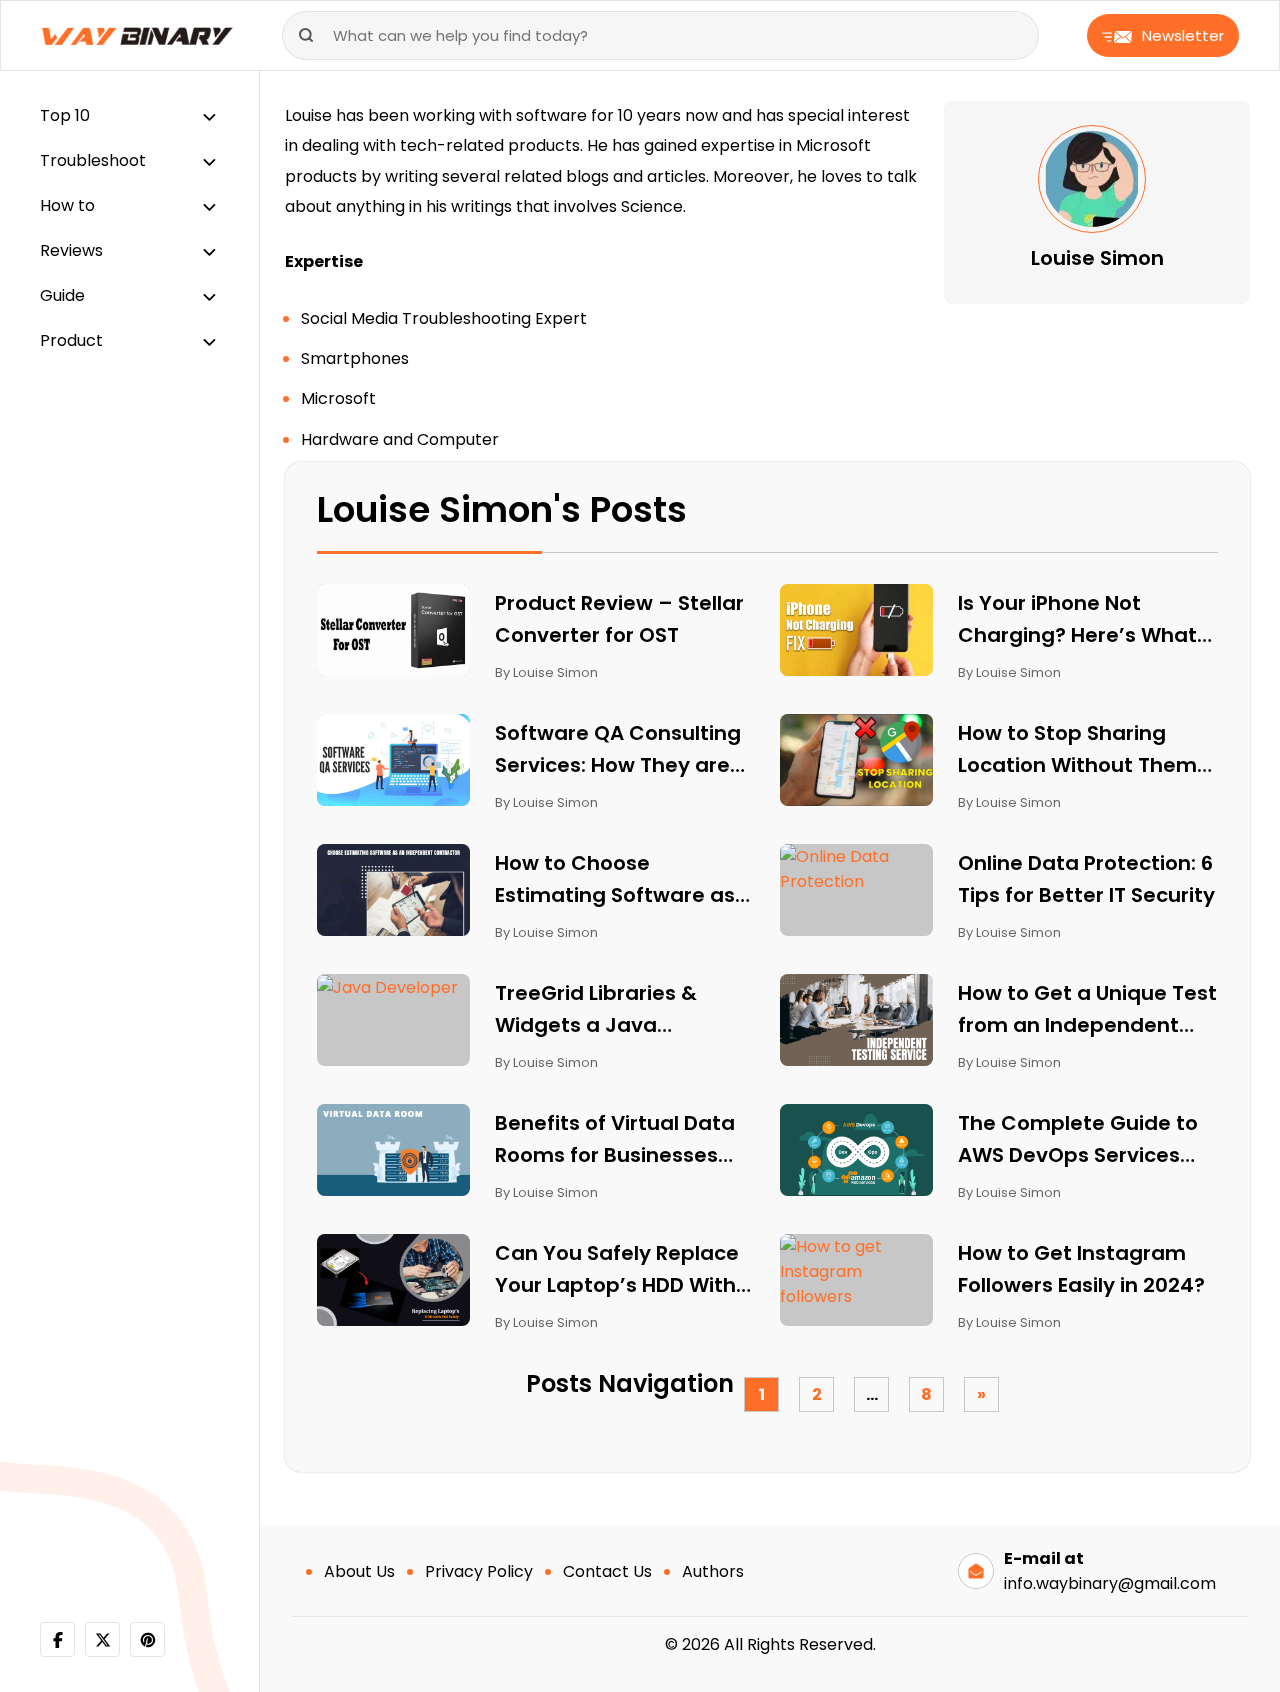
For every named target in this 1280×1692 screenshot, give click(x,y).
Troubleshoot (93, 160)
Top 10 (65, 115)
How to (67, 205)
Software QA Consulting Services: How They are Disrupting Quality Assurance (618, 750)
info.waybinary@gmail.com (1110, 1583)
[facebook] (57, 1639)
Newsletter (1183, 35)
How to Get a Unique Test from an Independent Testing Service (1087, 1010)
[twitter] (102, 1639)
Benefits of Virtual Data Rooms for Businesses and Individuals (615, 1140)
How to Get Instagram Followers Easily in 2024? (1081, 1269)
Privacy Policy (479, 1571)
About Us (359, 1571)
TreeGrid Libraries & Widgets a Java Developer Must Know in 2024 (617, 1010)
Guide (62, 295)
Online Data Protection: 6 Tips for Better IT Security (1086, 879)
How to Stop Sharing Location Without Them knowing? (1077, 750)
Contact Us (607, 1571)
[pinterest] (147, 1639)
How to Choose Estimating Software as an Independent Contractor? (615, 880)
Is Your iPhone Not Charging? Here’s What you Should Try (1077, 620)
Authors (713, 1571)
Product (71, 340)
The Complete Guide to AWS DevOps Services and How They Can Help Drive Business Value (1080, 1140)
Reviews (71, 250)
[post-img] (393, 628)
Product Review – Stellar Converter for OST (619, 619)
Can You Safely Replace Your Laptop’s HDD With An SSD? (617, 1270)
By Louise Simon (546, 672)
